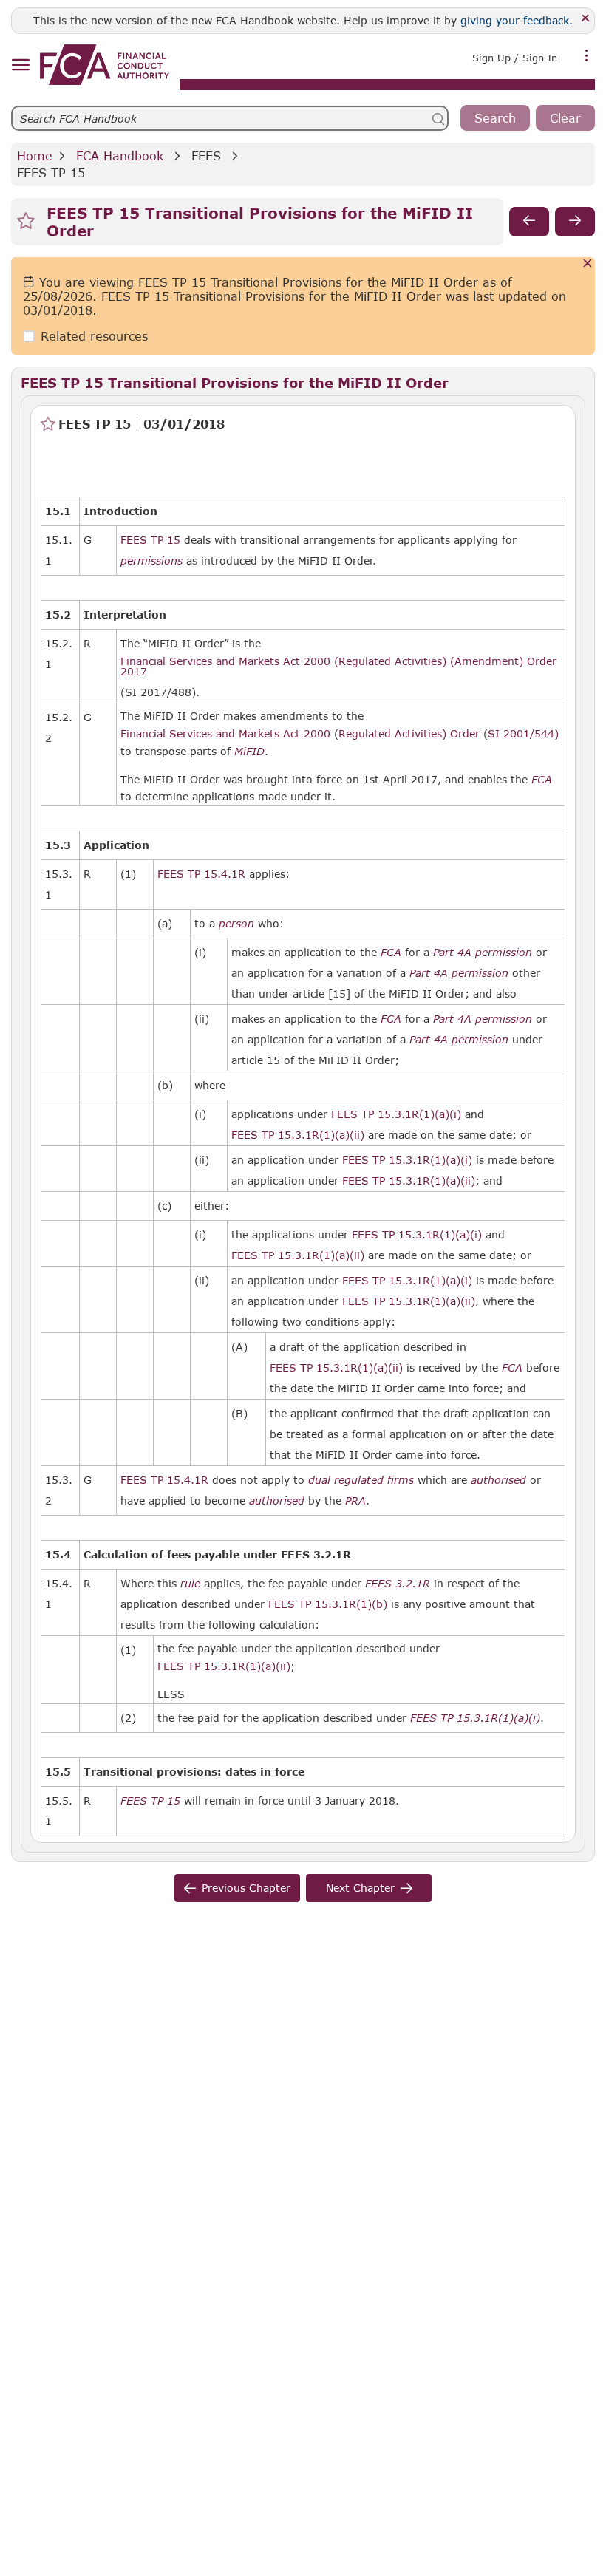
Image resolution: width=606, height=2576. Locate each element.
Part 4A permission (483, 953)
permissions (151, 561)
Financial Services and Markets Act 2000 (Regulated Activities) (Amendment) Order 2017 (338, 666)
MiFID (249, 752)
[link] (105, 65)
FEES (206, 156)
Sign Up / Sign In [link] (515, 58)
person (236, 924)
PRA (355, 1501)
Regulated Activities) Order (409, 733)
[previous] (529, 222)
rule (190, 1584)
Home (35, 156)
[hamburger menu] (20, 65)
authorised (498, 1480)
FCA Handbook (120, 156)
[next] (575, 222)
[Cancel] (588, 264)
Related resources (94, 336)
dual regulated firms (361, 1480)
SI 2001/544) (523, 733)
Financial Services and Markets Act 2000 (225, 733)
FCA (542, 780)
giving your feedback (515, 20)
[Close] (586, 19)
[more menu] (587, 56)
